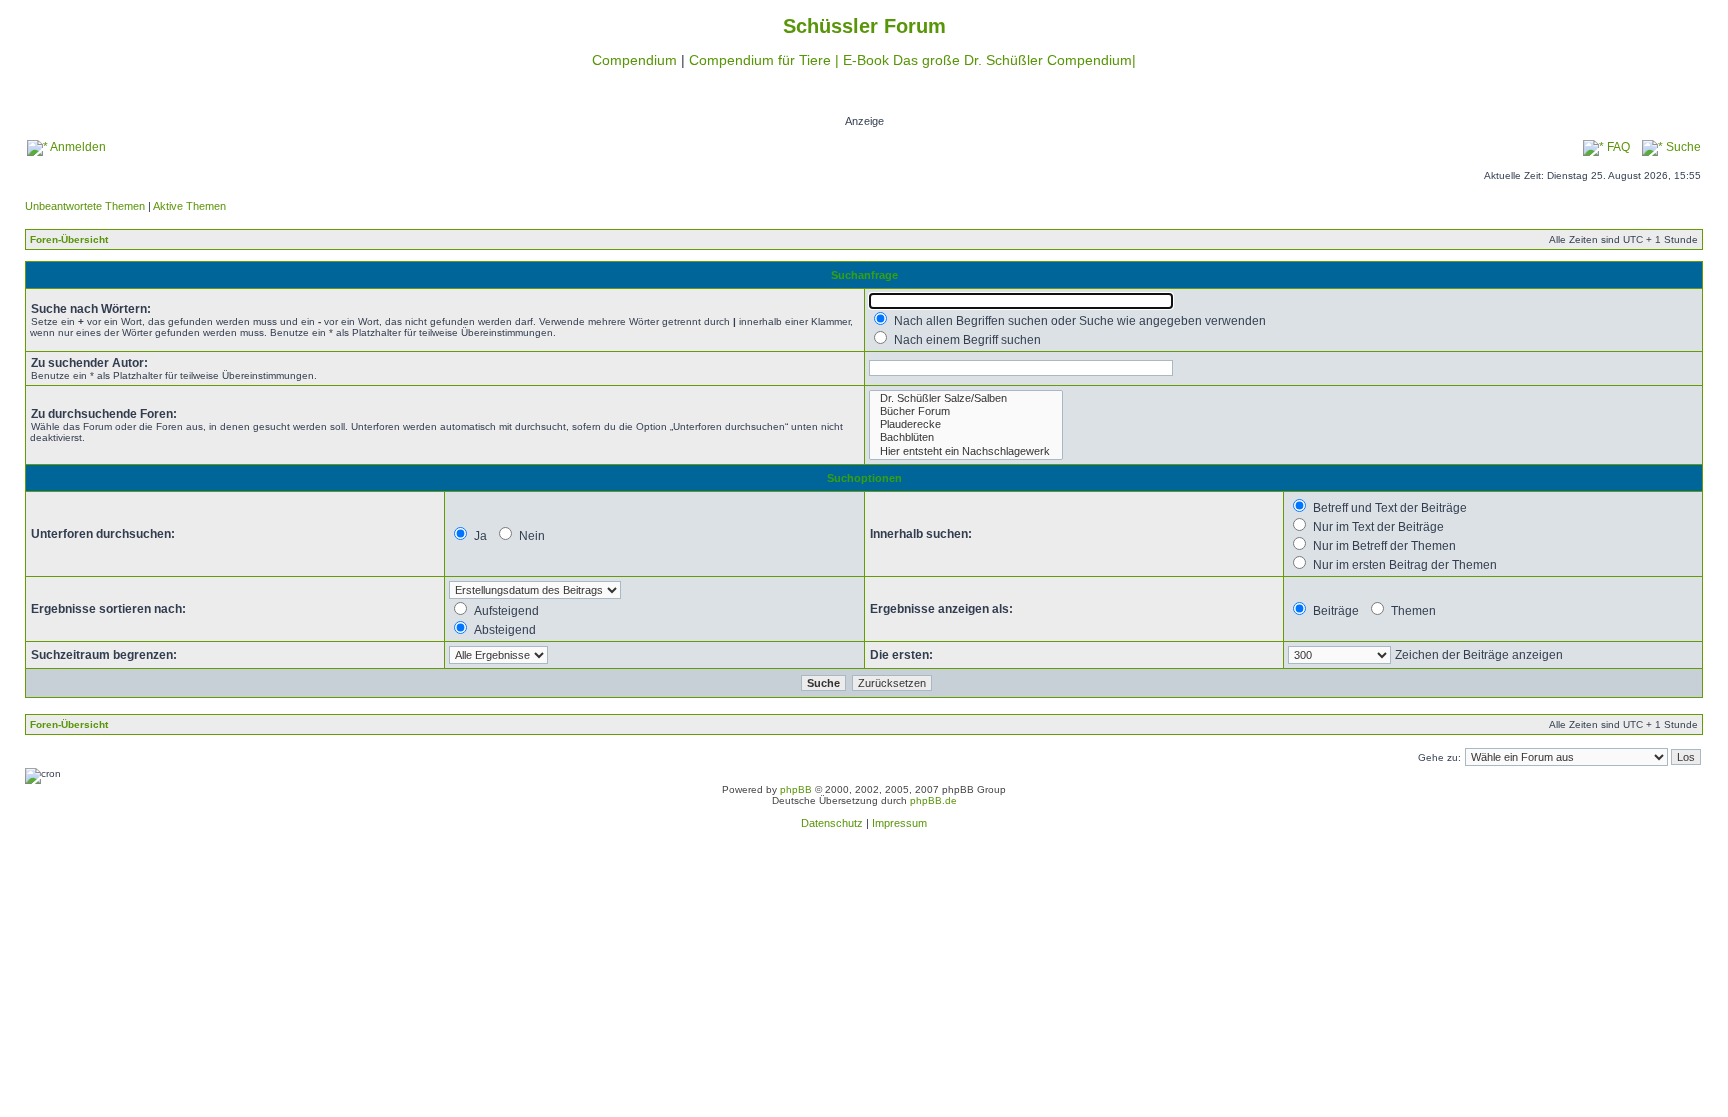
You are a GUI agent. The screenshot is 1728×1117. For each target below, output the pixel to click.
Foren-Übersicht (69, 239)
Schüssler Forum (864, 26)
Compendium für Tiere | (766, 60)
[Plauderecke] (966, 424)
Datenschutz (832, 823)
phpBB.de (933, 800)
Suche (1682, 147)
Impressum (899, 823)
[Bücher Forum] (966, 411)
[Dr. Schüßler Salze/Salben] (966, 398)
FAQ (1617, 147)
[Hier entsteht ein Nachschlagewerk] (966, 451)
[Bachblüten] (966, 437)
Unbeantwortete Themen (85, 206)
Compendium (634, 60)
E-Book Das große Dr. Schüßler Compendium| (989, 60)
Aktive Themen (189, 206)
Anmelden (77, 147)
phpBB (796, 789)
